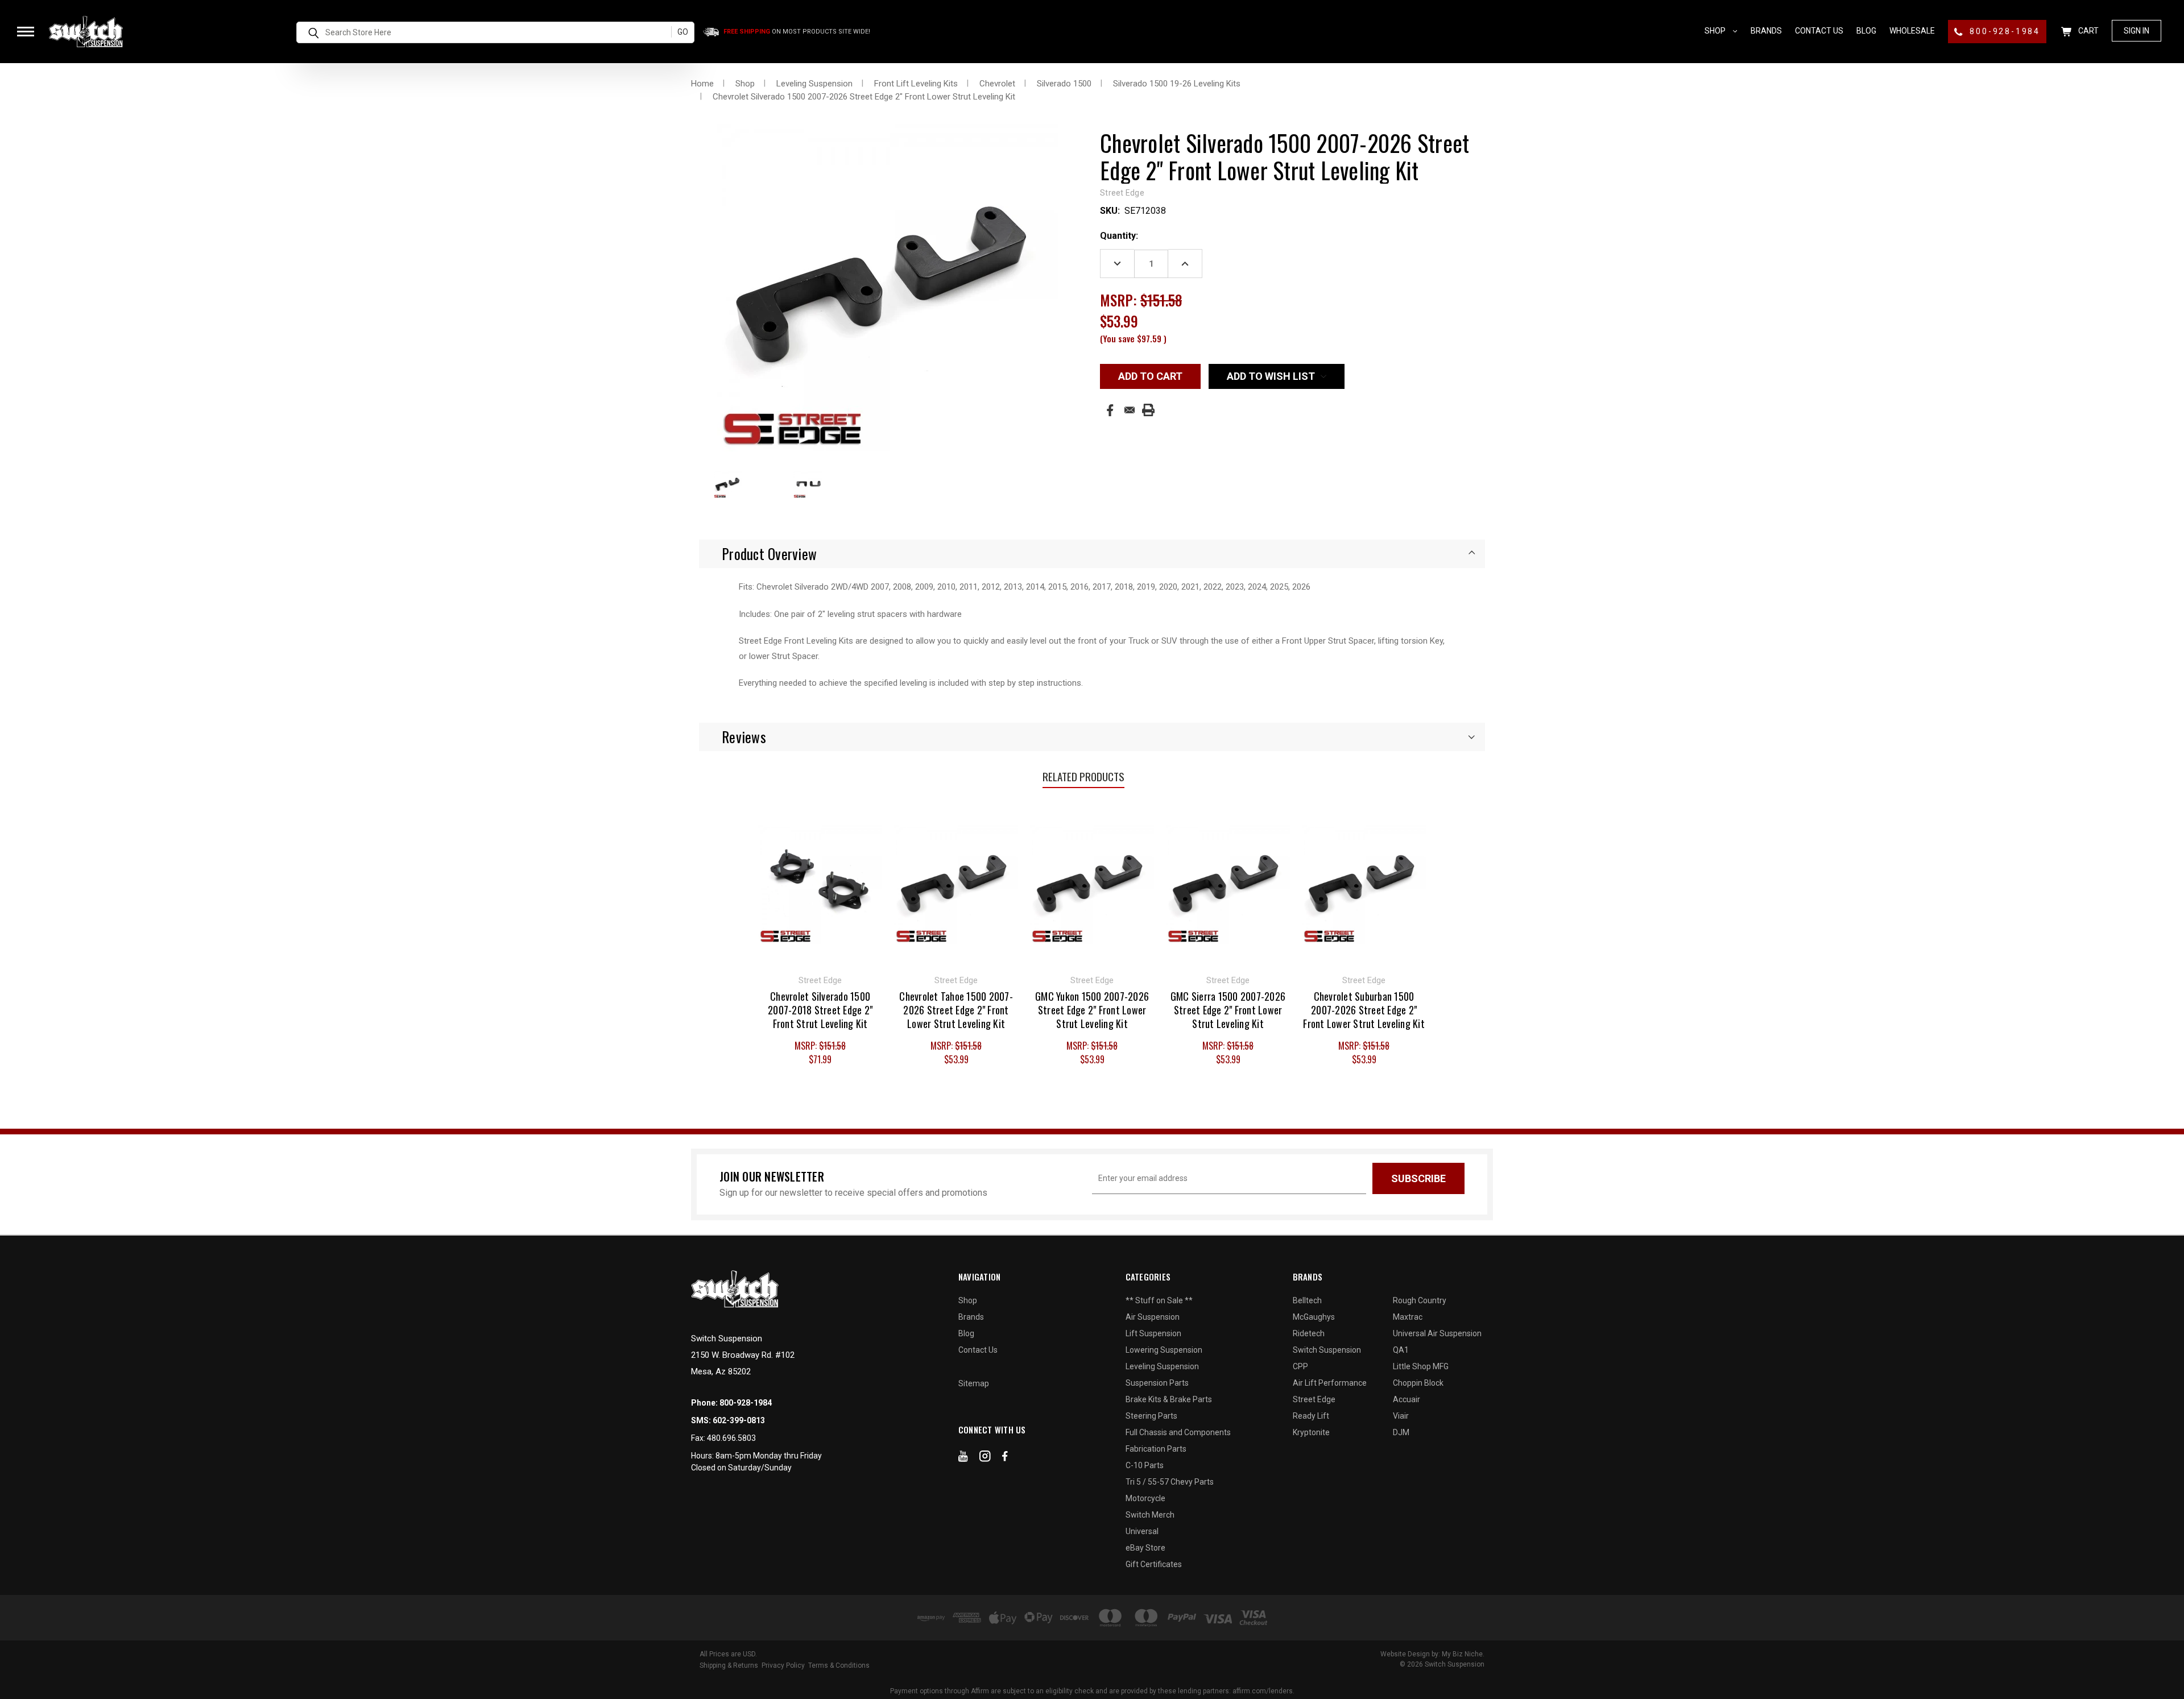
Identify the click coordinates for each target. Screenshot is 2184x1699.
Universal (1142, 1531)
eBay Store (1145, 1548)
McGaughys (1314, 1317)
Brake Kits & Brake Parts (1169, 1399)
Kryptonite (1311, 1432)
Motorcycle (1145, 1498)
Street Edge (1314, 1399)
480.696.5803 (731, 1438)
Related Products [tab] (1083, 776)
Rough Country (1420, 1300)
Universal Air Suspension (1437, 1333)
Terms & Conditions (839, 1665)
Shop (1716, 31)
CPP (1300, 1366)
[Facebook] (1110, 410)
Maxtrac (1408, 1317)
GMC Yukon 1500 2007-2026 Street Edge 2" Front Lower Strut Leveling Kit (1092, 1010)
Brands (1766, 31)
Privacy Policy (783, 1665)
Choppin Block (1418, 1383)
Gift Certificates (1154, 1564)
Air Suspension (1153, 1317)
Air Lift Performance (1330, 1383)
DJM (1401, 1432)
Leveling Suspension (1162, 1366)
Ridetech (1309, 1333)
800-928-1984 (2003, 31)
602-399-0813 (739, 1420)
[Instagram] (985, 1458)
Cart (2088, 31)
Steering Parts (1151, 1416)
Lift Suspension (1153, 1333)
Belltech (1307, 1300)
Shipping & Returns (729, 1665)
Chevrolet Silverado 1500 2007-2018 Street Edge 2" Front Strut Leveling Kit (820, 1010)
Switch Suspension (1327, 1350)
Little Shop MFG (1421, 1366)
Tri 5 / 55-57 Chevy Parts (1170, 1482)
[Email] (1130, 410)
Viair (1401, 1416)
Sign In (2137, 31)
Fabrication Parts (1156, 1449)
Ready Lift (1311, 1416)
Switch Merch (1150, 1515)
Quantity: (1119, 236)
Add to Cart (820, 884)
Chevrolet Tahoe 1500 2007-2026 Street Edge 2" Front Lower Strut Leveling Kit (956, 1010)
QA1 (1401, 1350)
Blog (1866, 31)
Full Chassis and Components (1178, 1432)
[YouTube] (963, 1458)
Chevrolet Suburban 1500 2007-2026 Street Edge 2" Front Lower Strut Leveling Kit (1364, 1010)
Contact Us (1819, 31)
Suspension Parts (1157, 1383)
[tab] (1092, 554)
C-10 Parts (1145, 1465)
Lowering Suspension (1164, 1350)
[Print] (1148, 410)
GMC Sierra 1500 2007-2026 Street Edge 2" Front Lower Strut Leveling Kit (1228, 1010)
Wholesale (1912, 31)
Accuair (1407, 1399)
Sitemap (974, 1383)
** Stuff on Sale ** (1159, 1300)
